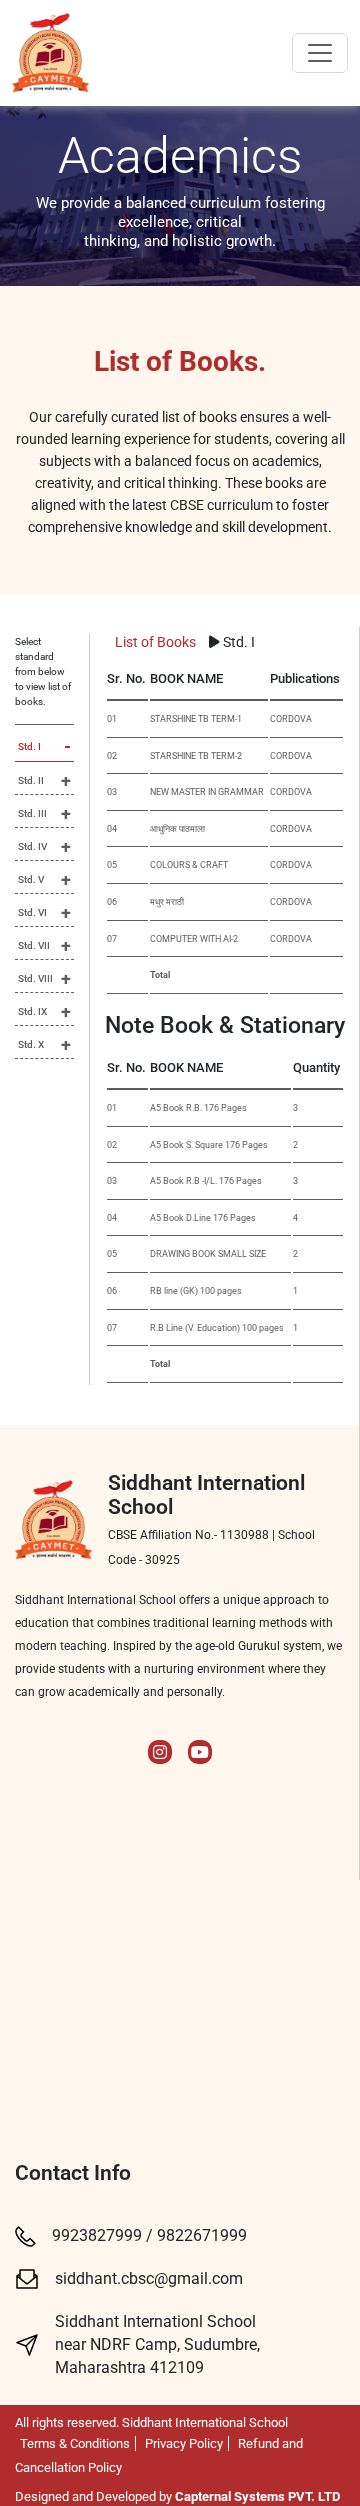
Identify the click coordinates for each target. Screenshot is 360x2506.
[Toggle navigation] (320, 53)
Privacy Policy (184, 2443)
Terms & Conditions (75, 2443)
